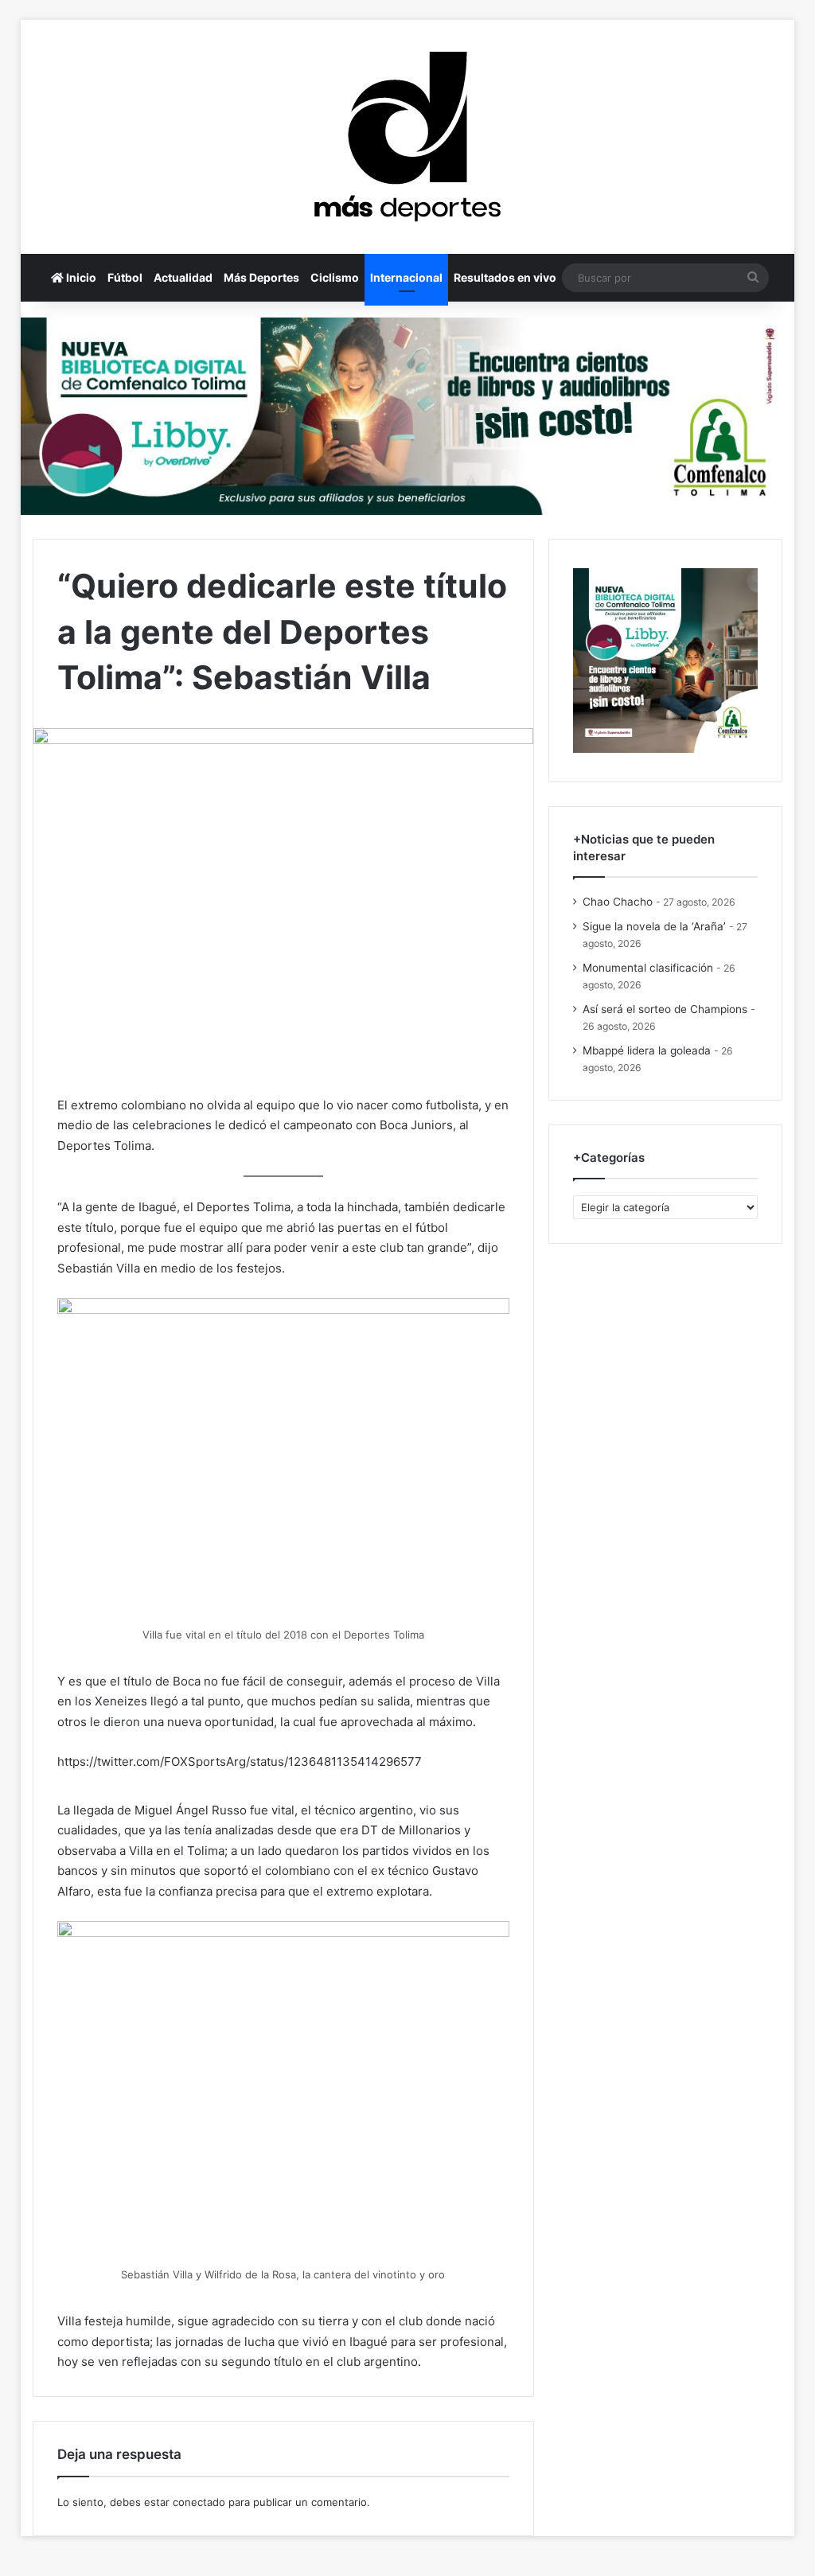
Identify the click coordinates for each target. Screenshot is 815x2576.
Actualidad (183, 277)
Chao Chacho (618, 902)
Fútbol (125, 277)
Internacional (406, 277)
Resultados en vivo (505, 277)
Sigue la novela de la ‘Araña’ (654, 926)
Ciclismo (335, 277)
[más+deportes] (407, 137)
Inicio (80, 277)
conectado (199, 2502)
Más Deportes (261, 277)
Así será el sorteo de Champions (665, 1009)
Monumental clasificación (648, 968)
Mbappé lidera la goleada (647, 1050)
